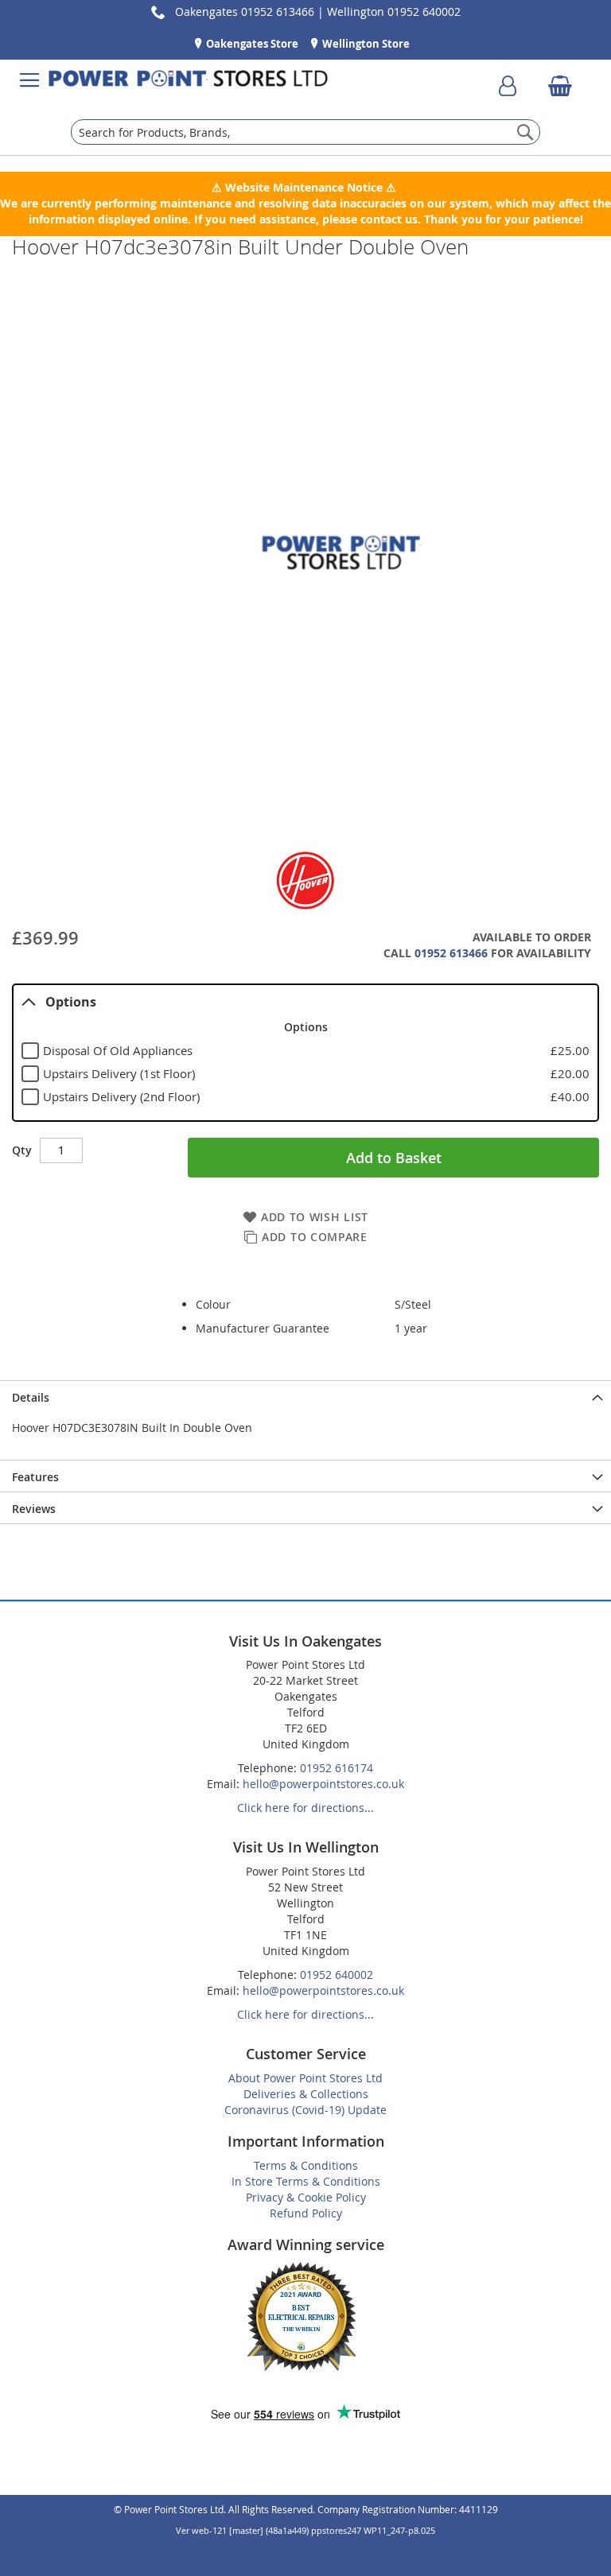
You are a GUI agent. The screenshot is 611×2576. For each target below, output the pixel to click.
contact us (389, 219)
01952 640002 (337, 1975)
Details (31, 1397)
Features (35, 1477)
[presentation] (305, 1396)
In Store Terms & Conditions (306, 2181)
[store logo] (188, 80)
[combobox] (305, 132)
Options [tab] (71, 1002)
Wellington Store (365, 44)
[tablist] (305, 1053)
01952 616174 (337, 1768)
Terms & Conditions (306, 2165)
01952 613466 (451, 953)
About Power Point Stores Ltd (305, 2078)
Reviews (34, 1509)
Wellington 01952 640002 (394, 12)
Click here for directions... (305, 1808)
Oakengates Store (251, 44)
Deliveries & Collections (306, 2094)
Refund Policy (306, 2213)
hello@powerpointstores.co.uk (323, 1784)
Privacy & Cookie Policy (306, 2197)
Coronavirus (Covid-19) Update (305, 2110)
